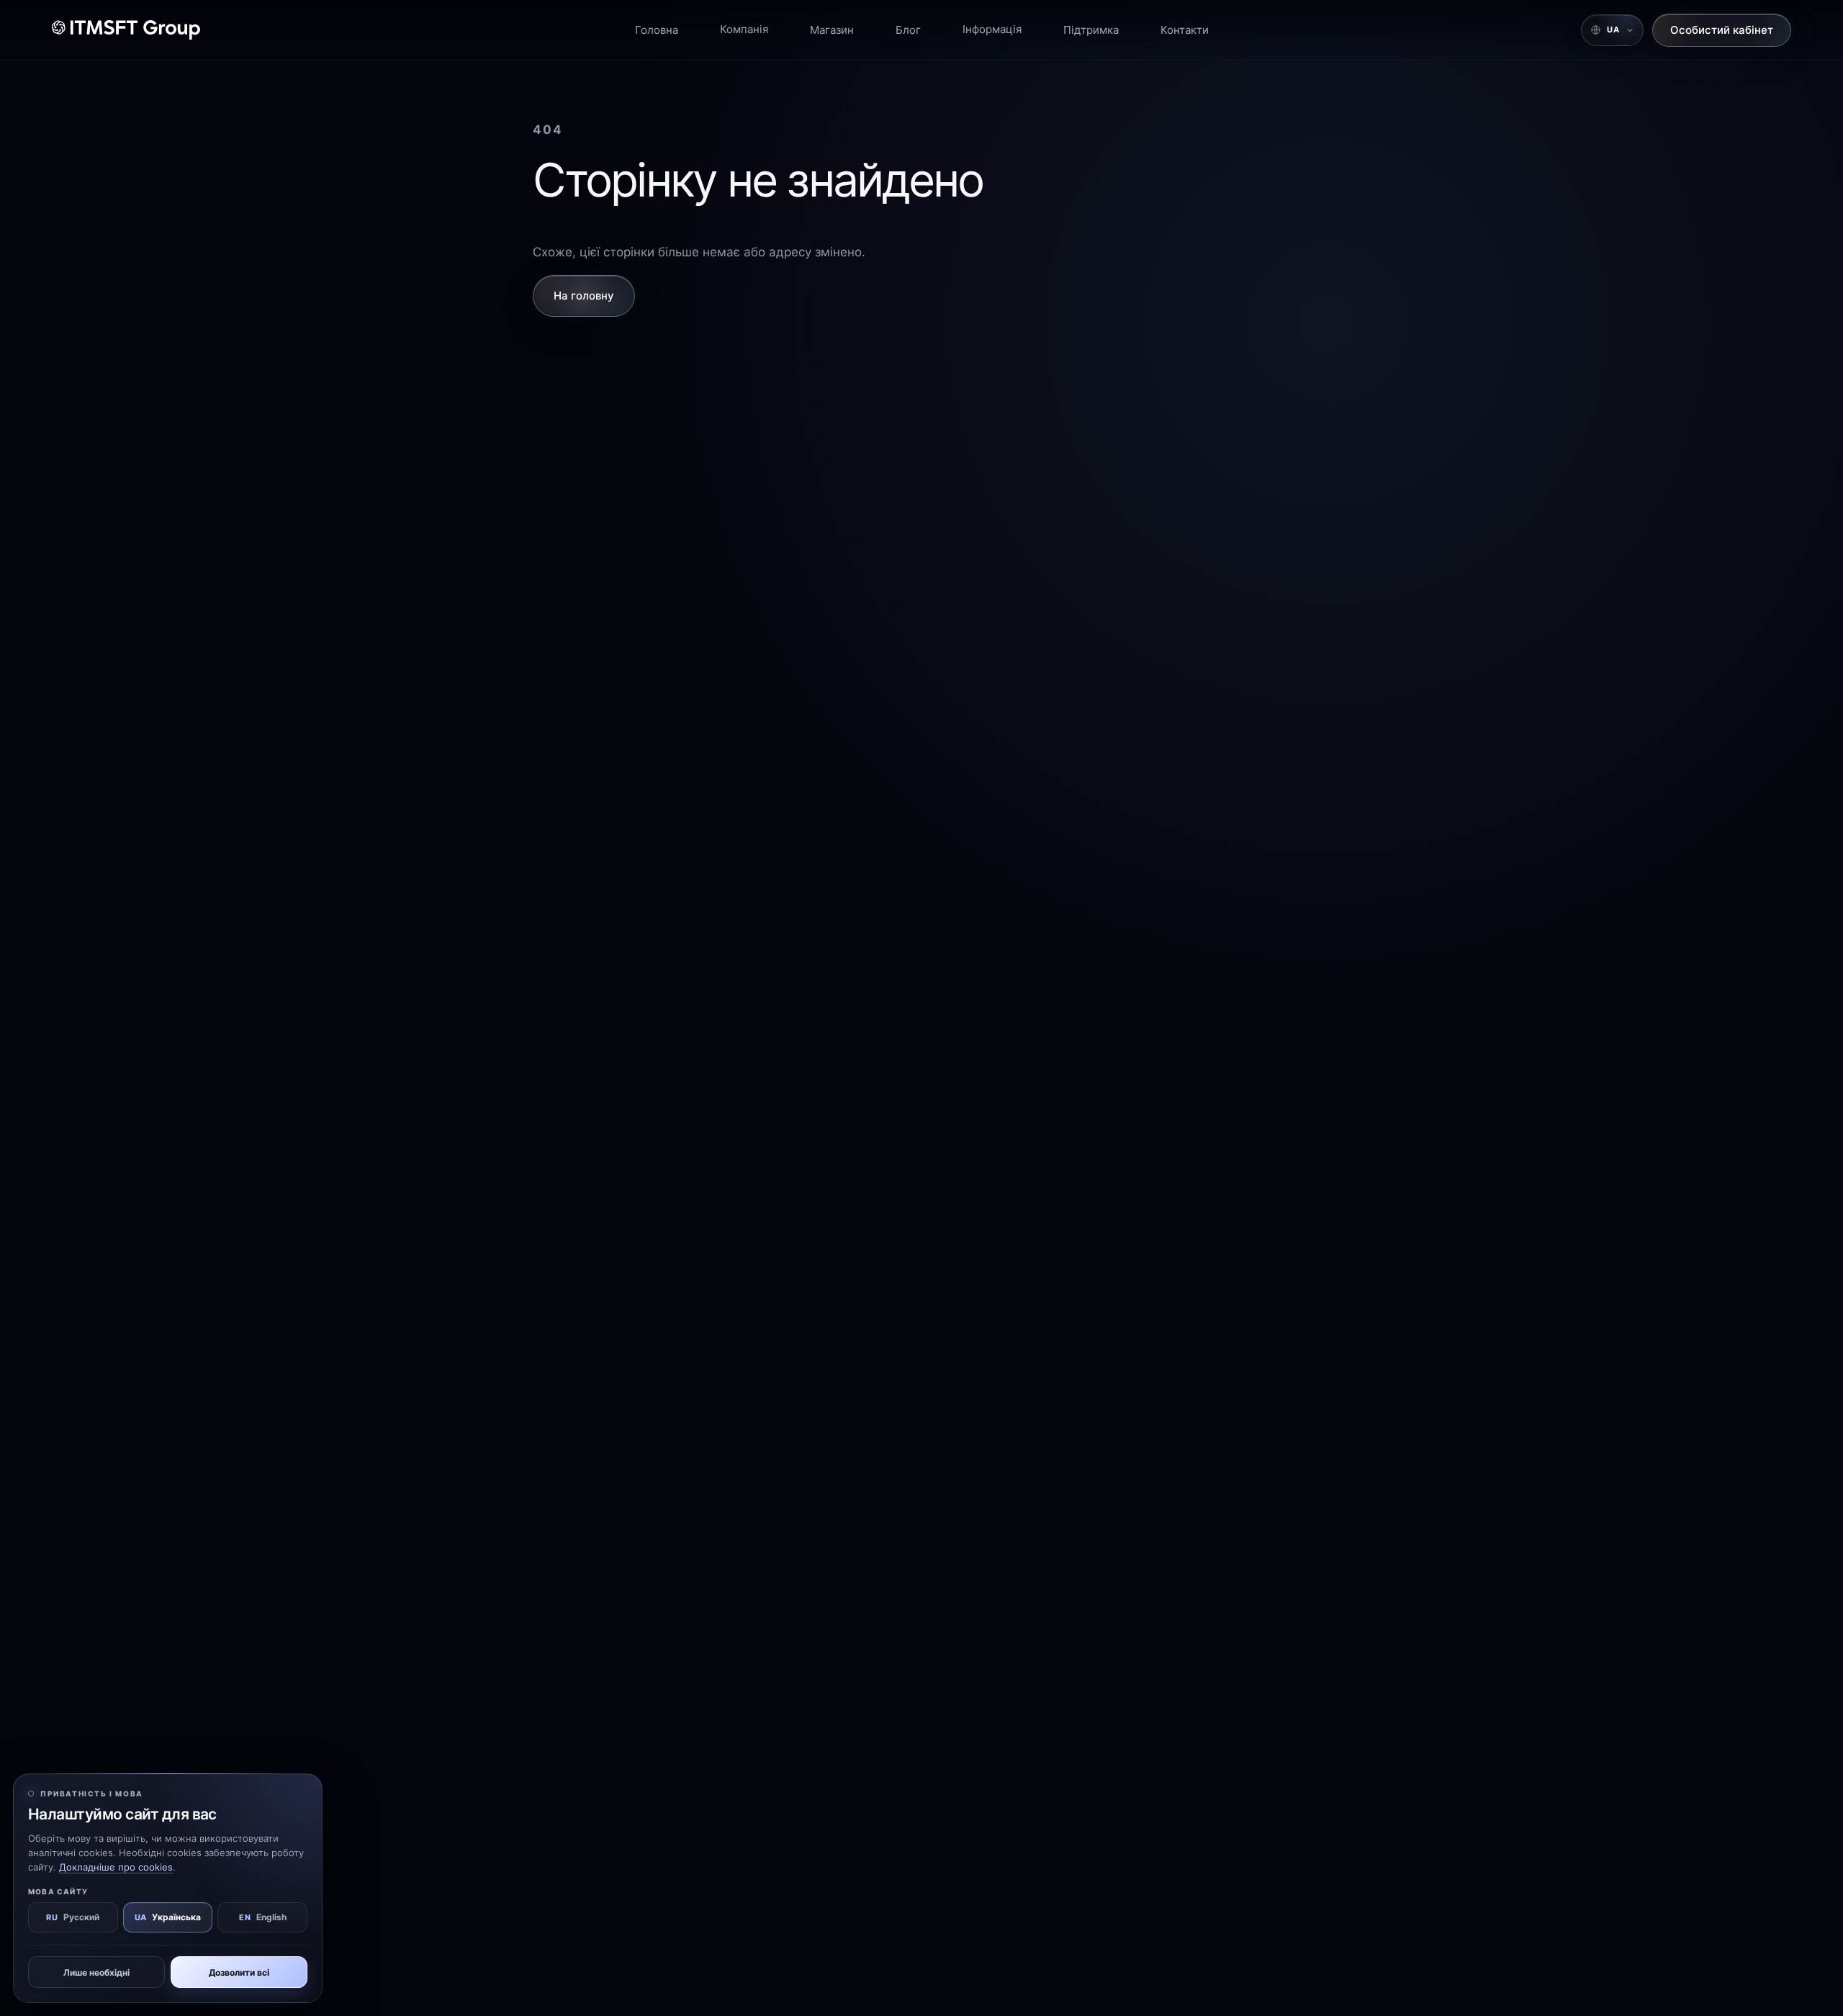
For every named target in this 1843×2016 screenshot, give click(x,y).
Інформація (992, 29)
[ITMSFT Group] (126, 30)
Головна (657, 30)
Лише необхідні (96, 1972)
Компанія (744, 29)
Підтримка (1091, 30)
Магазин (832, 30)
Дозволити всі (239, 1972)
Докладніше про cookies (116, 1867)
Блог (908, 30)
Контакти (1185, 30)
